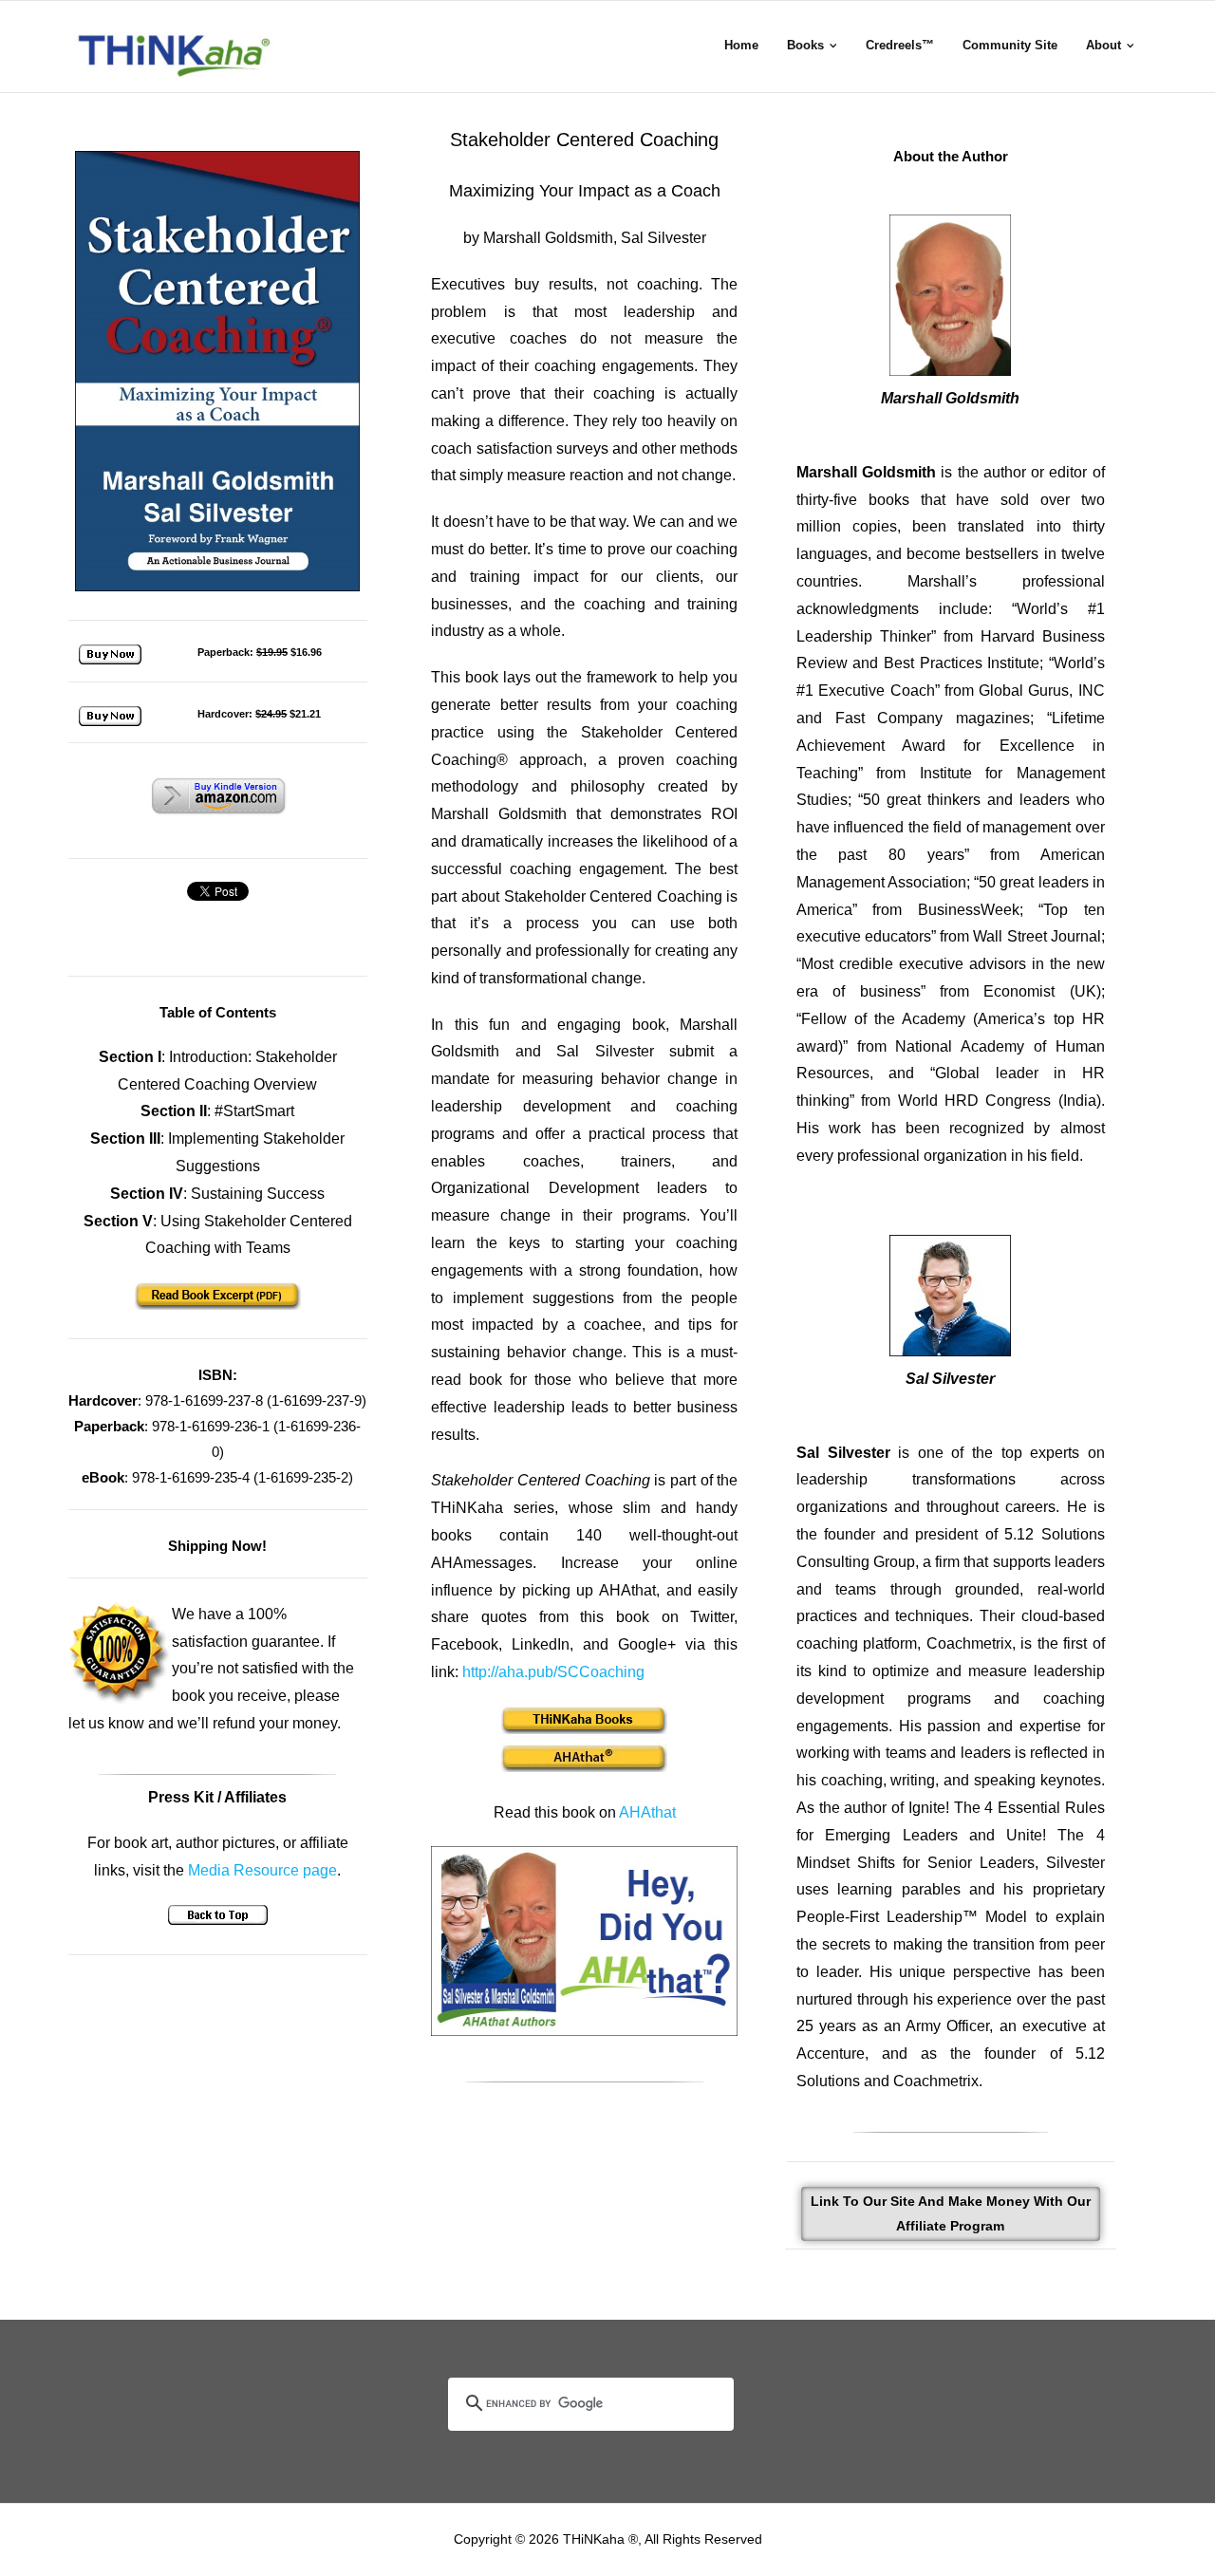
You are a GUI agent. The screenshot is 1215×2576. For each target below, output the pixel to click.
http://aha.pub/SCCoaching (553, 1672)
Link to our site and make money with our (951, 2213)
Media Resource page (262, 1870)
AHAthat (647, 1812)
